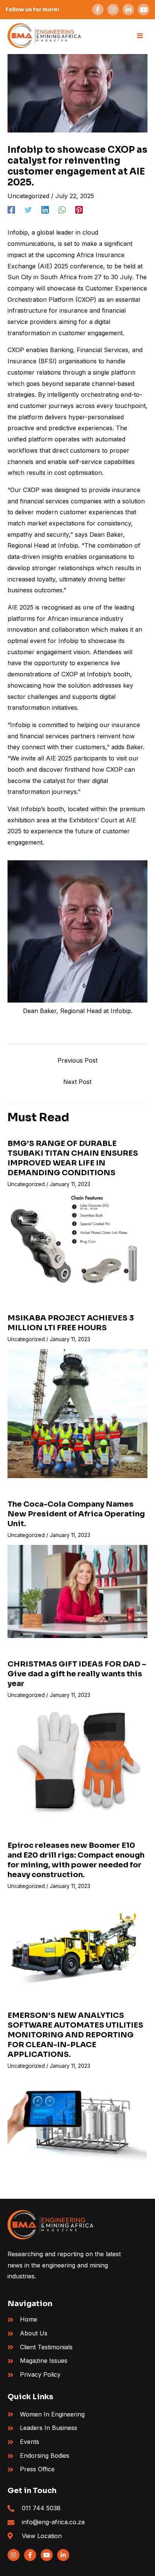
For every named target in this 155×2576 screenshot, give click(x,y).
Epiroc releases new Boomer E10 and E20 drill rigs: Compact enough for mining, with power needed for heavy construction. (76, 1860)
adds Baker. (127, 747)
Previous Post (77, 1060)
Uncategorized (28, 196)
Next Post (77, 1082)
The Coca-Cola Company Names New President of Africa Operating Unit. (76, 1514)
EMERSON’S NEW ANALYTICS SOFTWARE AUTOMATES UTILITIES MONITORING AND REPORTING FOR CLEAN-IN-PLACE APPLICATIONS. (75, 2035)
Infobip (18, 232)
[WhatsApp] (62, 210)
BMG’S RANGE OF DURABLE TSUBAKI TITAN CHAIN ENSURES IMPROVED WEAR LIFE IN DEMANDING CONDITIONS (73, 1158)
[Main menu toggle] (140, 36)
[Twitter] (28, 210)
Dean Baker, (107, 534)
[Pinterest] (79, 210)
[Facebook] (11, 210)
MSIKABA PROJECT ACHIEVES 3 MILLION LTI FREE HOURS (71, 1323)
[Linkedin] (45, 210)
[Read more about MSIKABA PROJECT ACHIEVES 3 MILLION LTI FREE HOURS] (77, 1413)
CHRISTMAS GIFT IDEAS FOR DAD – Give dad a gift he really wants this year (77, 1674)
